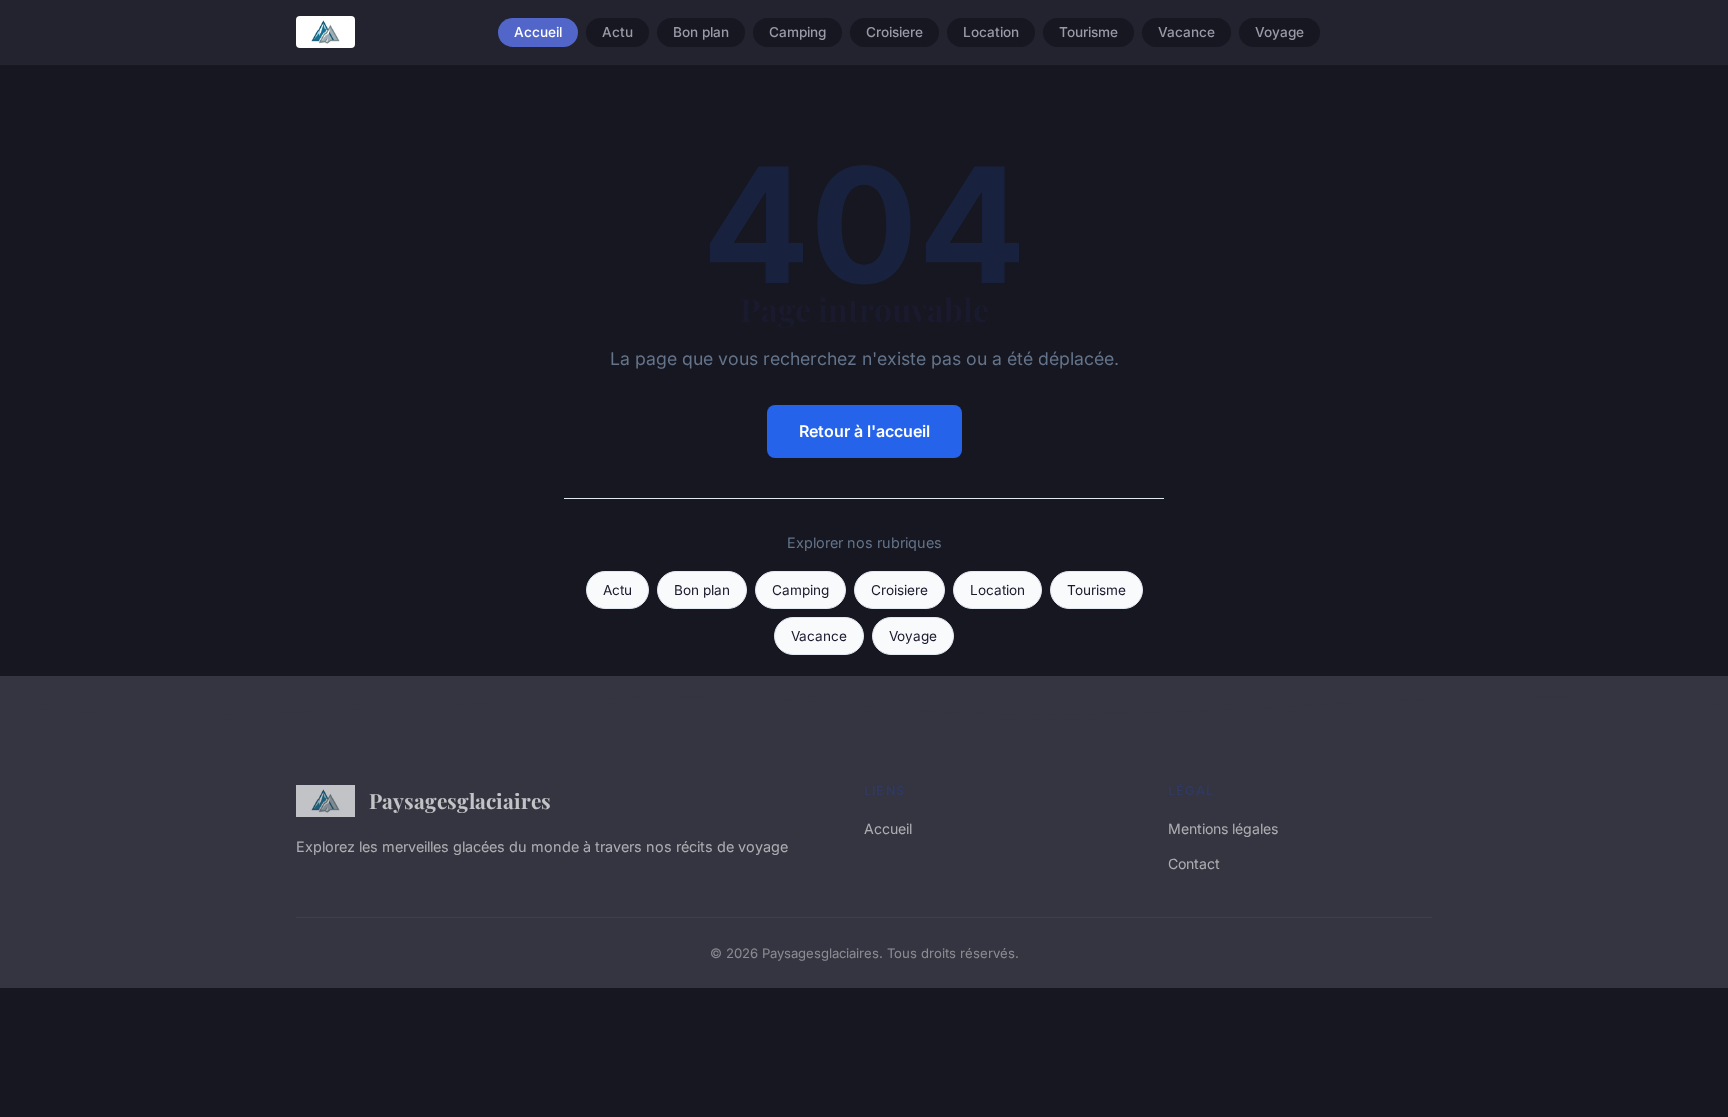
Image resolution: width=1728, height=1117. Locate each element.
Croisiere (894, 32)
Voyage (1279, 32)
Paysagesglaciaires (460, 800)
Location (991, 32)
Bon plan (701, 32)
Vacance (1186, 32)
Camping (797, 32)
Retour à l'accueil (864, 431)
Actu (617, 32)
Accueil (538, 32)
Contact (1194, 863)
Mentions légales (1223, 828)
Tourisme (1088, 32)
